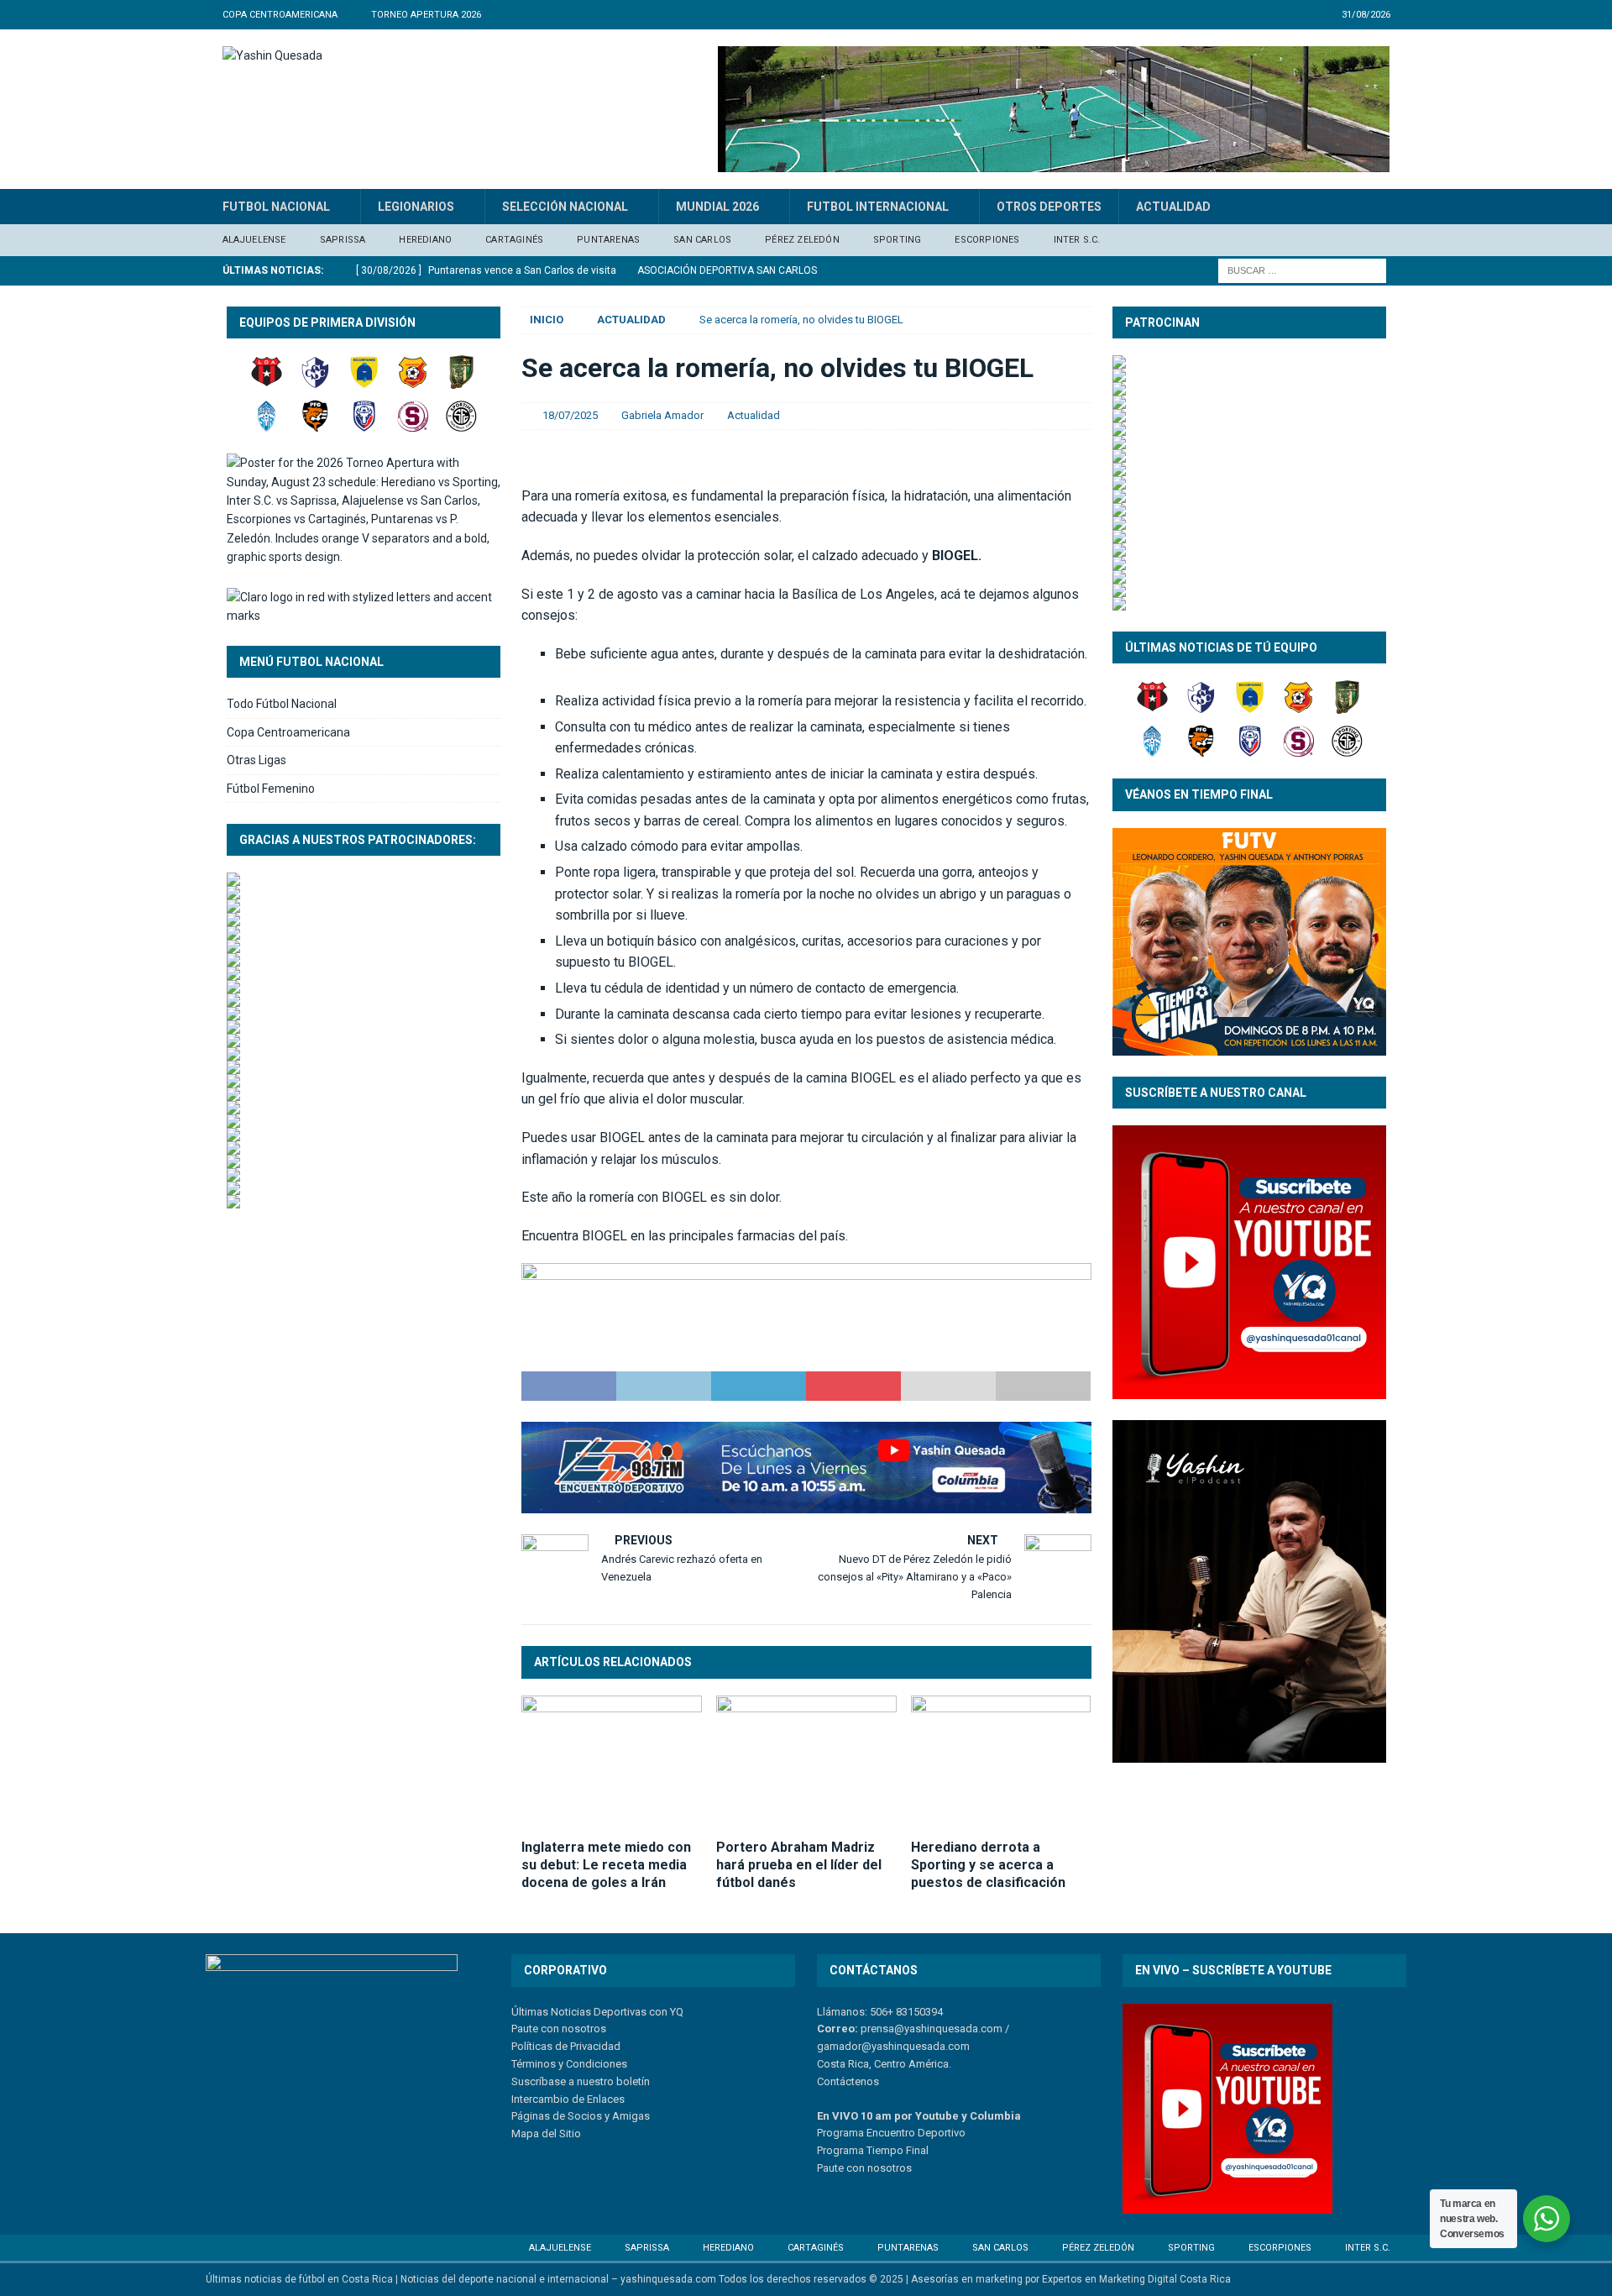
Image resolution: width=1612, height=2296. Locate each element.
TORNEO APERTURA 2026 (426, 15)
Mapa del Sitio (546, 2133)
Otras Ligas (256, 760)
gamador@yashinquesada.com (893, 2046)
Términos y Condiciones (569, 2064)
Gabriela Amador (662, 415)
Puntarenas (608, 240)
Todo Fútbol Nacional (282, 704)
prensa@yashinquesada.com (932, 2029)
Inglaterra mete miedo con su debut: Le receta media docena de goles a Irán (606, 1865)
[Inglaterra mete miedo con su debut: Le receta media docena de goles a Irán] (612, 1763)
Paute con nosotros (559, 2029)
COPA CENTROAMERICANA (280, 15)
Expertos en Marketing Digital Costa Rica (1136, 2279)
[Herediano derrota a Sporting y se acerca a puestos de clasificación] (1001, 1763)
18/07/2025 (570, 415)
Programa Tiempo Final (873, 2150)
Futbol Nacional (276, 207)
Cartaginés (514, 240)
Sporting (898, 240)
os (905, 2168)
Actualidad (1173, 207)
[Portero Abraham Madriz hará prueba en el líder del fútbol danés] (806, 1763)
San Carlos (702, 240)
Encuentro (890, 2133)
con (854, 2168)
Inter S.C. (1077, 240)
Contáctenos (848, 2081)
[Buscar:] (1302, 270)
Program (837, 2133)
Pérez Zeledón (802, 240)
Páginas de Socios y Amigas (581, 2116)
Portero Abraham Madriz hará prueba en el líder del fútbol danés (799, 1865)
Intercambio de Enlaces (568, 2099)
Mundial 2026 (717, 207)
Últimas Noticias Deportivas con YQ (597, 2012)
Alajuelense (254, 240)
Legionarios (416, 207)
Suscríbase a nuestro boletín (581, 2081)
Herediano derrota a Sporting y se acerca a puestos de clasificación (988, 1865)
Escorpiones (987, 240)
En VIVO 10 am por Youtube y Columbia (919, 2116)
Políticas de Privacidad (566, 2046)
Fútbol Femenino (271, 789)
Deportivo (940, 2133)
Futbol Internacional (878, 207)
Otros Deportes (1049, 207)
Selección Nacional (565, 207)
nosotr (882, 2168)
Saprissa (343, 240)
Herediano (425, 240)
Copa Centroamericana (288, 732)
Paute (830, 2168)
